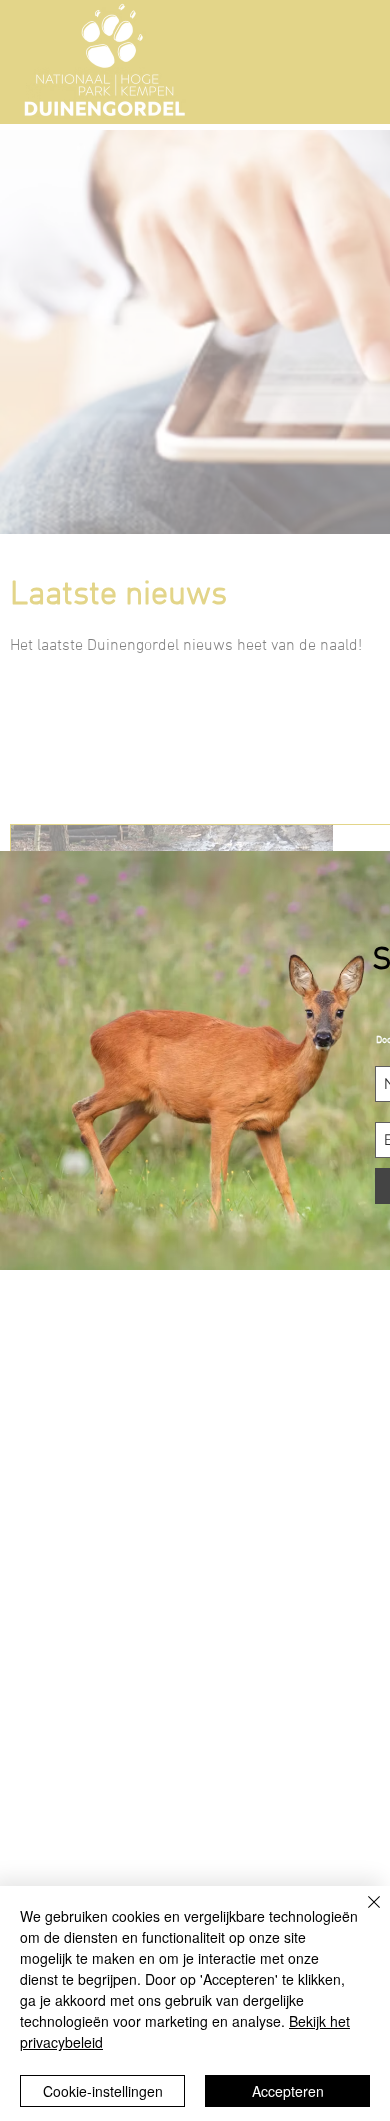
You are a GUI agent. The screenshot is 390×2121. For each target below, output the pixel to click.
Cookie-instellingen (103, 2091)
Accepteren (288, 2091)
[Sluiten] (362, 1914)
